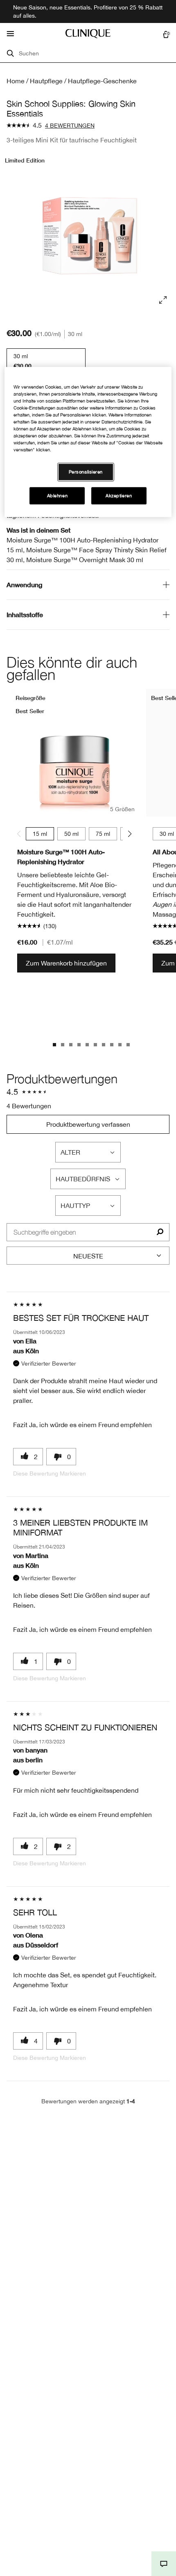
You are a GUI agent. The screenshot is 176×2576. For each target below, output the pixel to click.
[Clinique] (88, 34)
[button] (164, 2564)
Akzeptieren (119, 496)
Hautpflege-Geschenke (102, 81)
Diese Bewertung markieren (50, 1473)
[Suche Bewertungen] (160, 1232)
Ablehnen (58, 496)
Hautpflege (46, 81)
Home (16, 81)
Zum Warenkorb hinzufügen (66, 963)
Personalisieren (86, 472)
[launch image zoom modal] (163, 300)
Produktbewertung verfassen (88, 1124)
